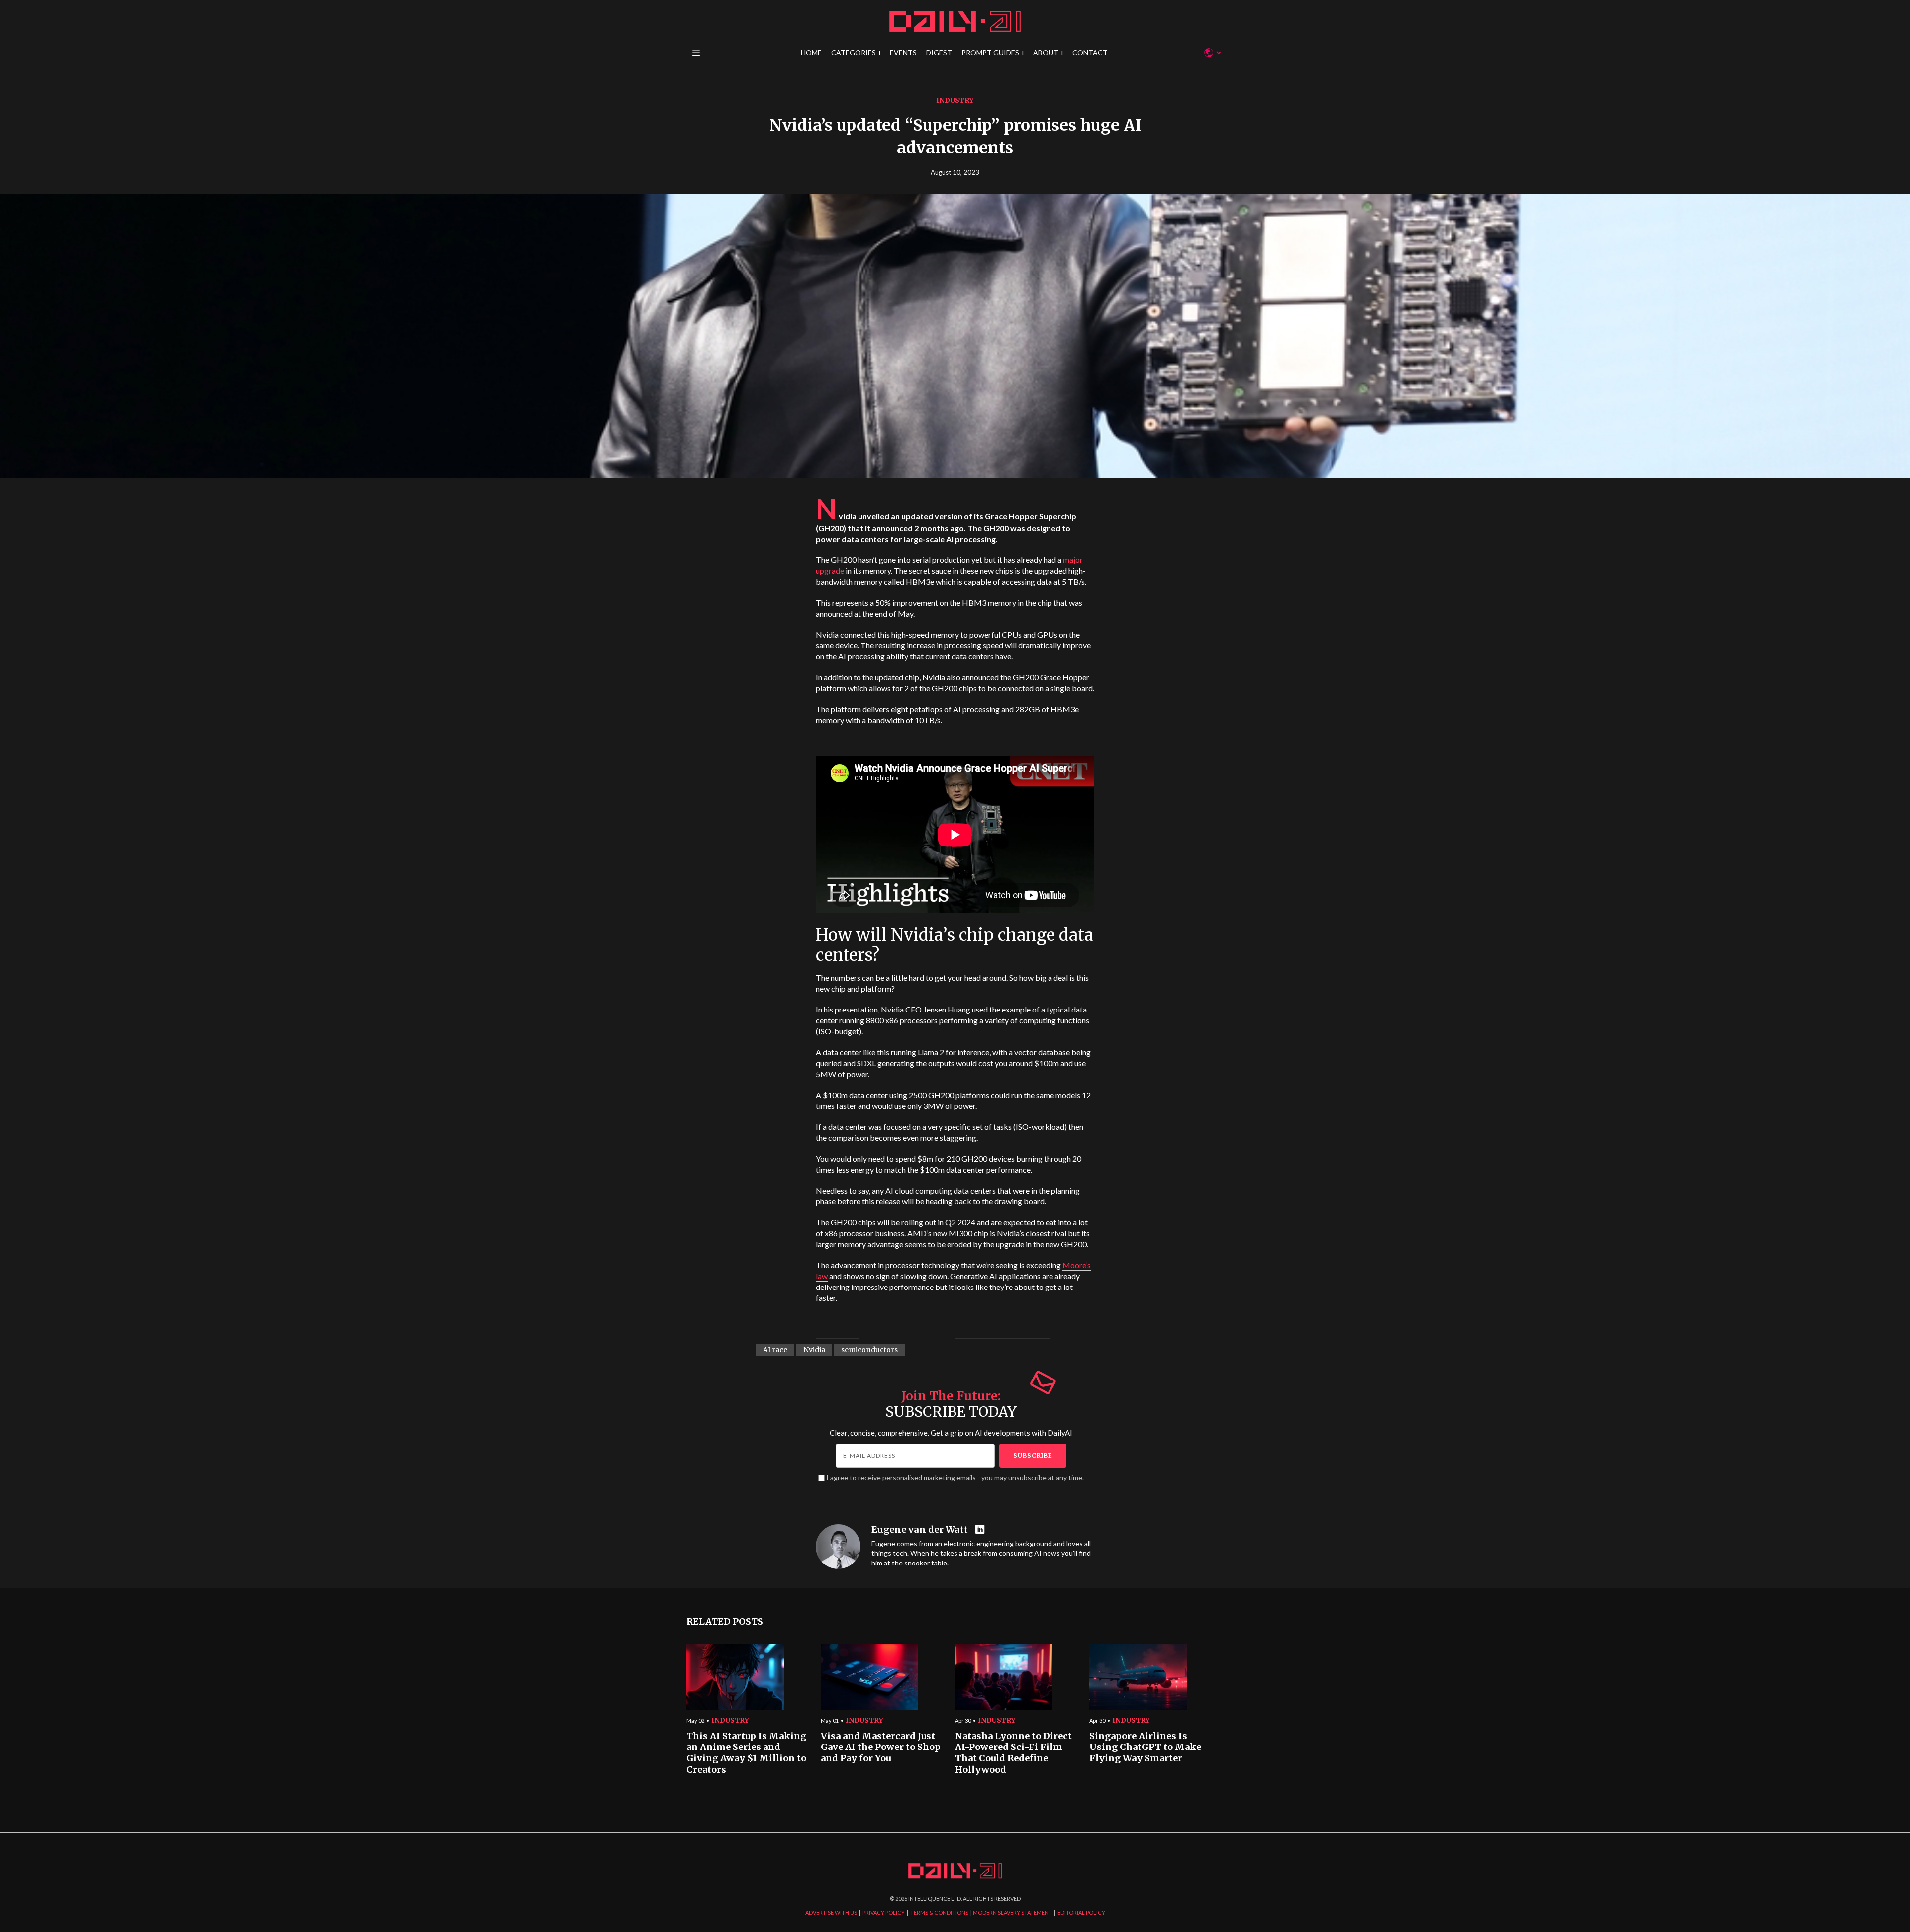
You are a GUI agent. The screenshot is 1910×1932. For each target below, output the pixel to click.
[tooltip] (981, 1530)
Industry (955, 100)
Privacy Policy (1049, 1060)
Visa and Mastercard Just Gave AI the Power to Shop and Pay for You (881, 1747)
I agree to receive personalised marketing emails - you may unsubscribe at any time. (955, 1478)
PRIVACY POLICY (884, 1912)
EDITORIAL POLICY (1081, 1912)
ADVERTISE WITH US (831, 1912)
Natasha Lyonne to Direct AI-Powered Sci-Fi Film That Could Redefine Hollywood (1013, 1753)
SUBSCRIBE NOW (1035, 1024)
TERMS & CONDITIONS (939, 1912)
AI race (775, 1350)
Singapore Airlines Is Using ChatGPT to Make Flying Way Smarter (1145, 1747)
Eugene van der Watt (920, 1530)
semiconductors (869, 1350)
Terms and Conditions (1101, 1060)
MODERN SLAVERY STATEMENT (1012, 1912)
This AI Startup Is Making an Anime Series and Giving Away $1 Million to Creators (746, 1753)
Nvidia (814, 1350)
